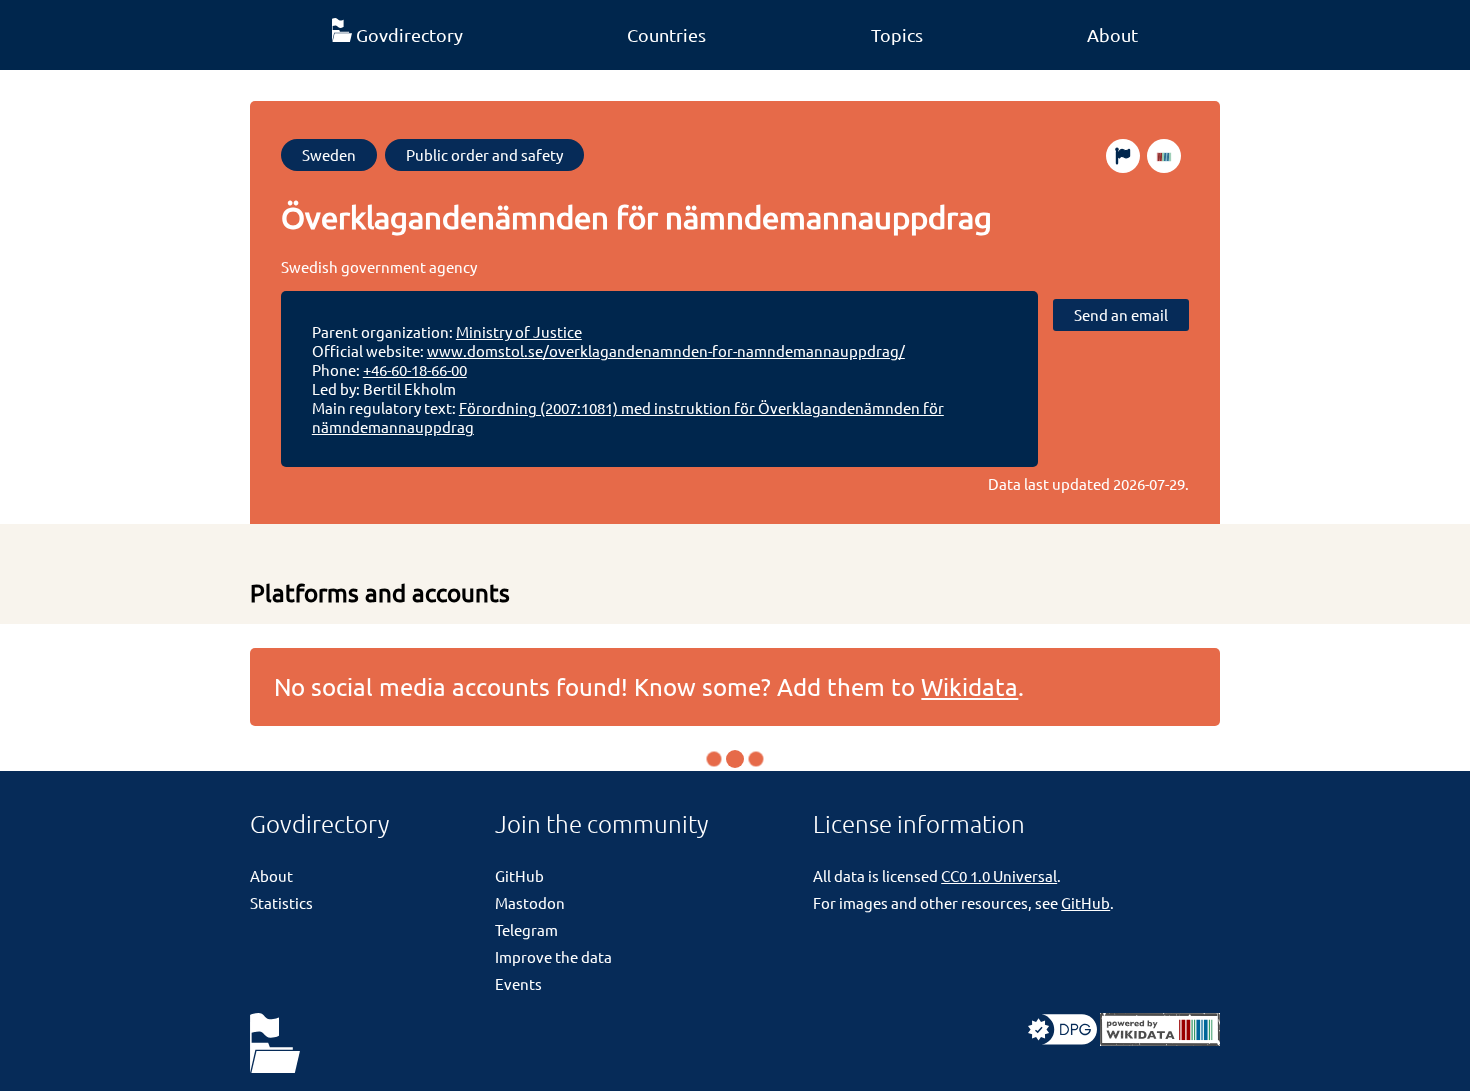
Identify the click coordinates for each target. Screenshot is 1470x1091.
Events (518, 983)
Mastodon (530, 902)
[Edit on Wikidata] (1164, 156)
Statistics (281, 902)
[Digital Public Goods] (1062, 1039)
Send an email (1121, 314)
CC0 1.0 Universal (999, 875)
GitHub (519, 875)
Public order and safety (484, 154)
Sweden (329, 154)
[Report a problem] (1123, 156)
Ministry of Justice (519, 331)
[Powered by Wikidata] (1160, 1039)
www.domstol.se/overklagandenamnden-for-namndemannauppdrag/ (666, 350)
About (1112, 34)
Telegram (526, 929)
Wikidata (969, 686)
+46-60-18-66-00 (415, 369)
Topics (897, 34)
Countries (666, 34)
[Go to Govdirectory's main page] (275, 1044)
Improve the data (553, 956)
